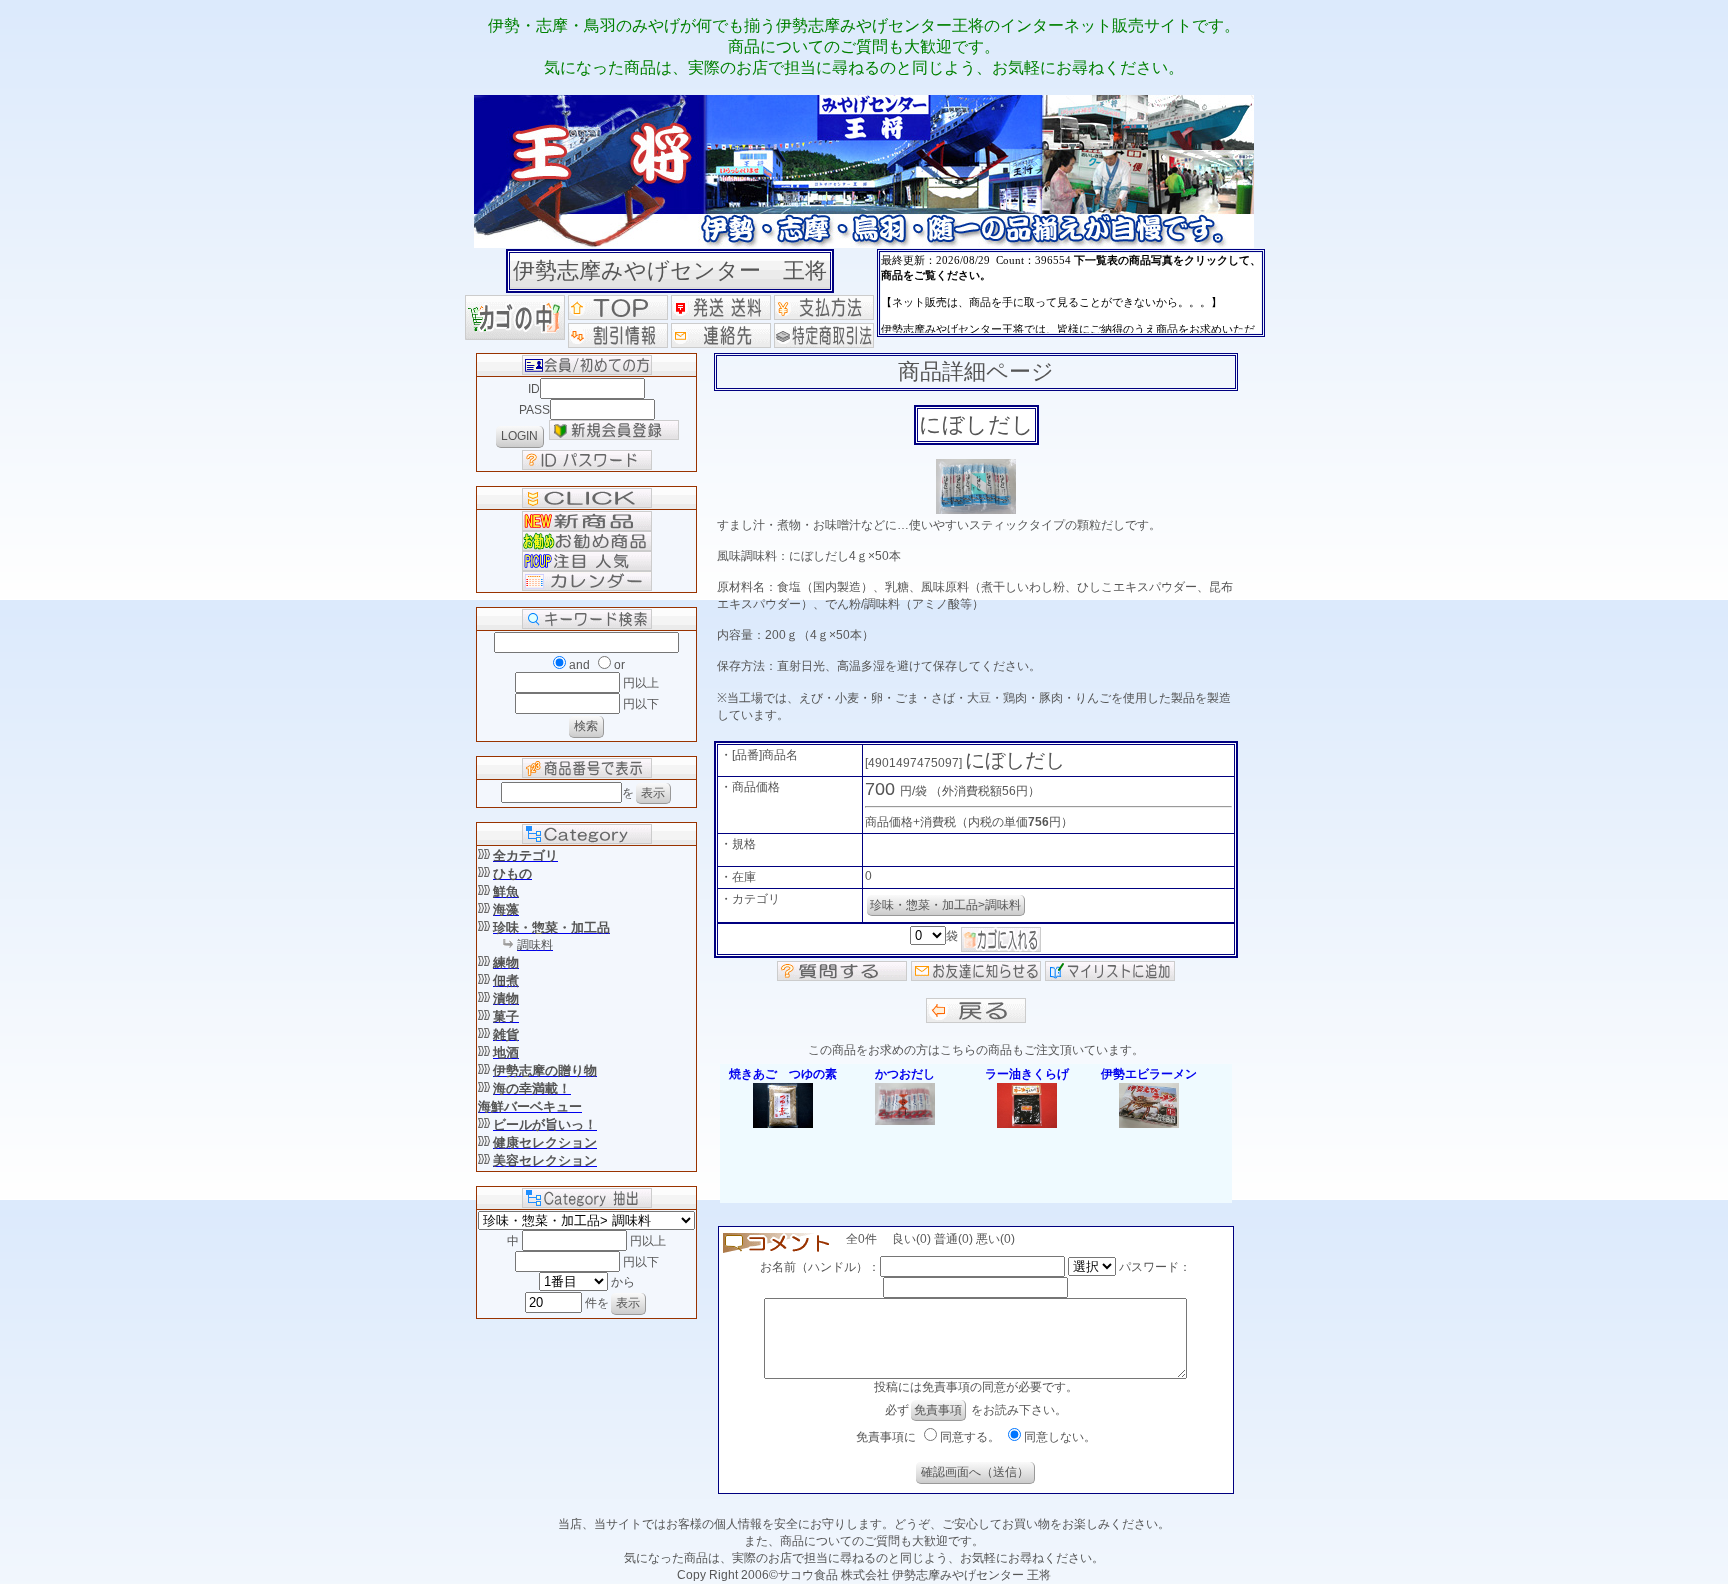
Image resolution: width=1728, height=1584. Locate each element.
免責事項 (938, 1410)
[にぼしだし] (976, 510)
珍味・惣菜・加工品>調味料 (945, 905)
